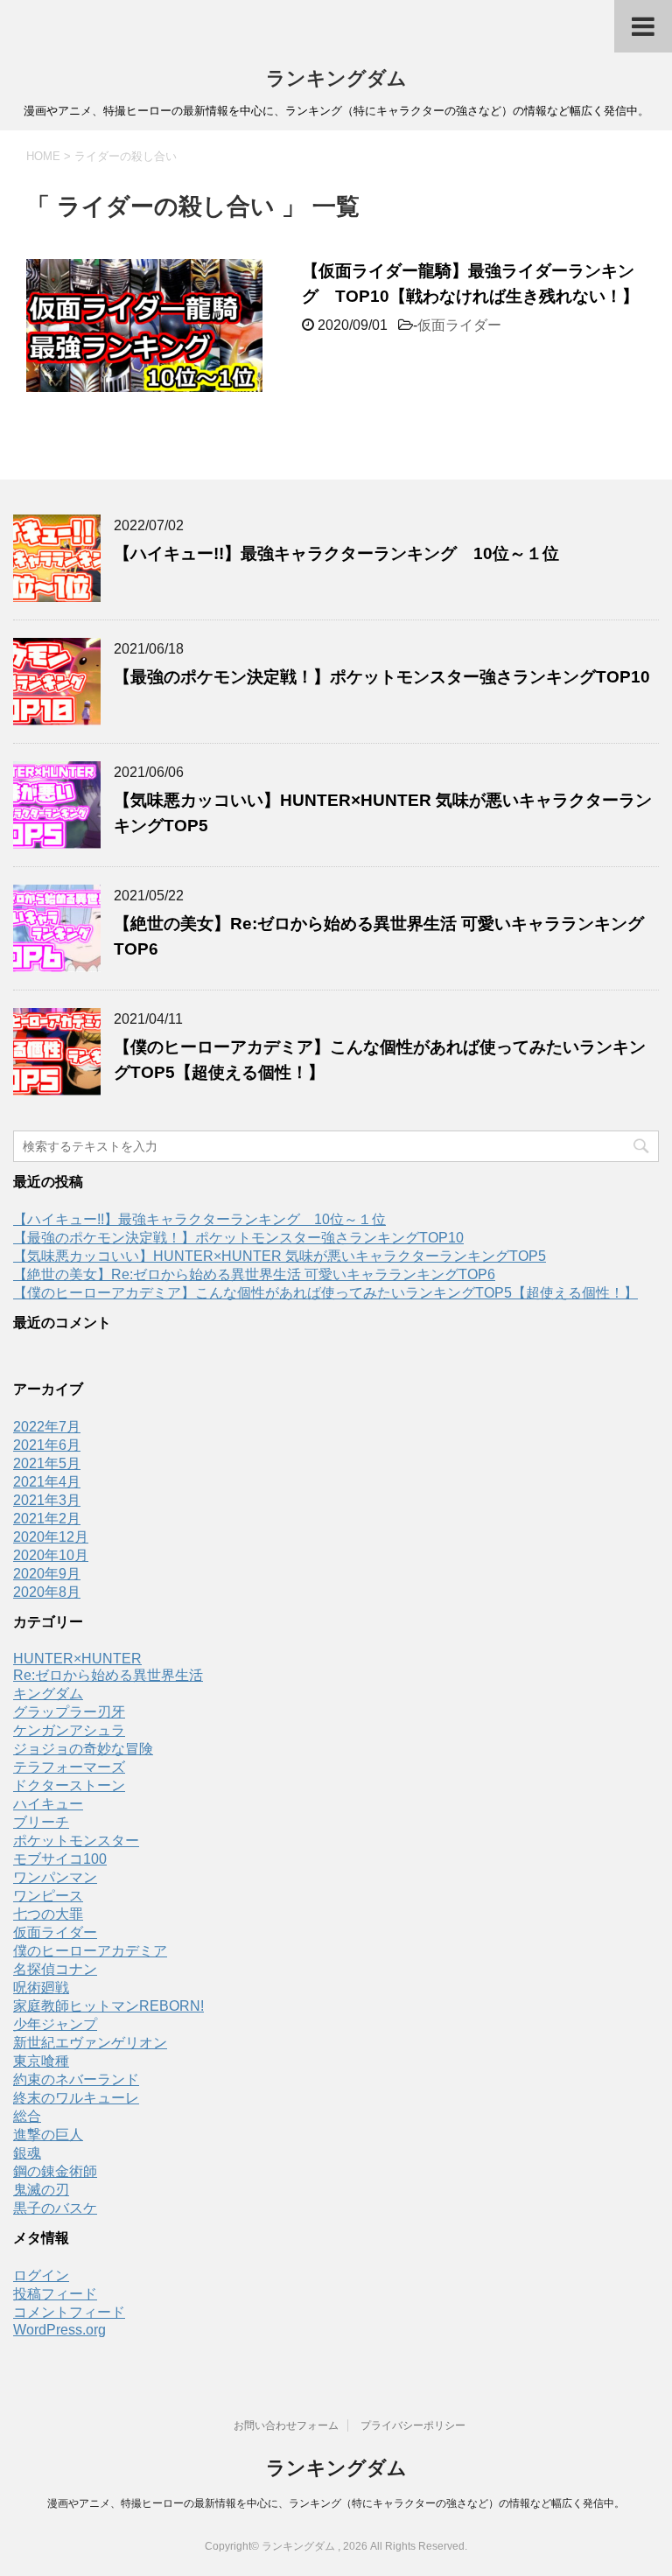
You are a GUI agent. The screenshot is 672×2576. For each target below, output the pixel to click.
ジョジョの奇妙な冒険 (83, 1749)
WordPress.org (59, 2330)
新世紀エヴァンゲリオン (90, 2043)
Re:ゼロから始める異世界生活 (108, 1675)
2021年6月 (47, 1445)
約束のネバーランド (76, 2079)
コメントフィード (69, 2312)
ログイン (41, 2275)
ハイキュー (48, 1804)
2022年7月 (47, 1427)
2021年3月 (47, 1500)
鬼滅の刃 (41, 2190)
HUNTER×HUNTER (77, 1659)
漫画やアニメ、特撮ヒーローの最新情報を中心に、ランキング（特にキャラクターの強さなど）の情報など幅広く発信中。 (336, 2503)
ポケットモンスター (76, 1841)
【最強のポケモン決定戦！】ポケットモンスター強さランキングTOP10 (382, 677)
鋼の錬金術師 (55, 2171)
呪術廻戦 (41, 1988)
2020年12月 (51, 1537)
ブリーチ (41, 1822)
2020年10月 (51, 1555)
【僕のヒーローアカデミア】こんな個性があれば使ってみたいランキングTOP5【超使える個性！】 (325, 1293)
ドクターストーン (69, 1785)
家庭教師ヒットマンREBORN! (108, 2006)
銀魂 (27, 2153)
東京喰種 (41, 2061)
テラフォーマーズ (69, 1767)
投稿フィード (55, 2294)
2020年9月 (47, 1574)
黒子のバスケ (55, 2208)
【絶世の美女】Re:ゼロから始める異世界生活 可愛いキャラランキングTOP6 (254, 1274)
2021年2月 (47, 1519)
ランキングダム (336, 78)
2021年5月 (47, 1463)
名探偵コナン (55, 1969)
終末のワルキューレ (76, 2098)
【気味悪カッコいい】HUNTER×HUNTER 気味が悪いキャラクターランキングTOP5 (280, 1256)
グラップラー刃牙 (69, 1712)
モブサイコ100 (60, 1859)
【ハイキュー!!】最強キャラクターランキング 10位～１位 (336, 553)
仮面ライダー (459, 325)
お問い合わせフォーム (286, 2425)
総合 (27, 2116)
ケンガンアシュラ (69, 1730)
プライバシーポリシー (413, 2425)
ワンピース (48, 1896)
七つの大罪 (48, 1914)
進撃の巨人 (48, 2135)
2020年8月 (47, 1592)
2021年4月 (47, 1482)
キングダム (48, 1694)
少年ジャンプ (55, 2024)
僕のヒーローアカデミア (90, 1951)
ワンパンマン (55, 1877)
